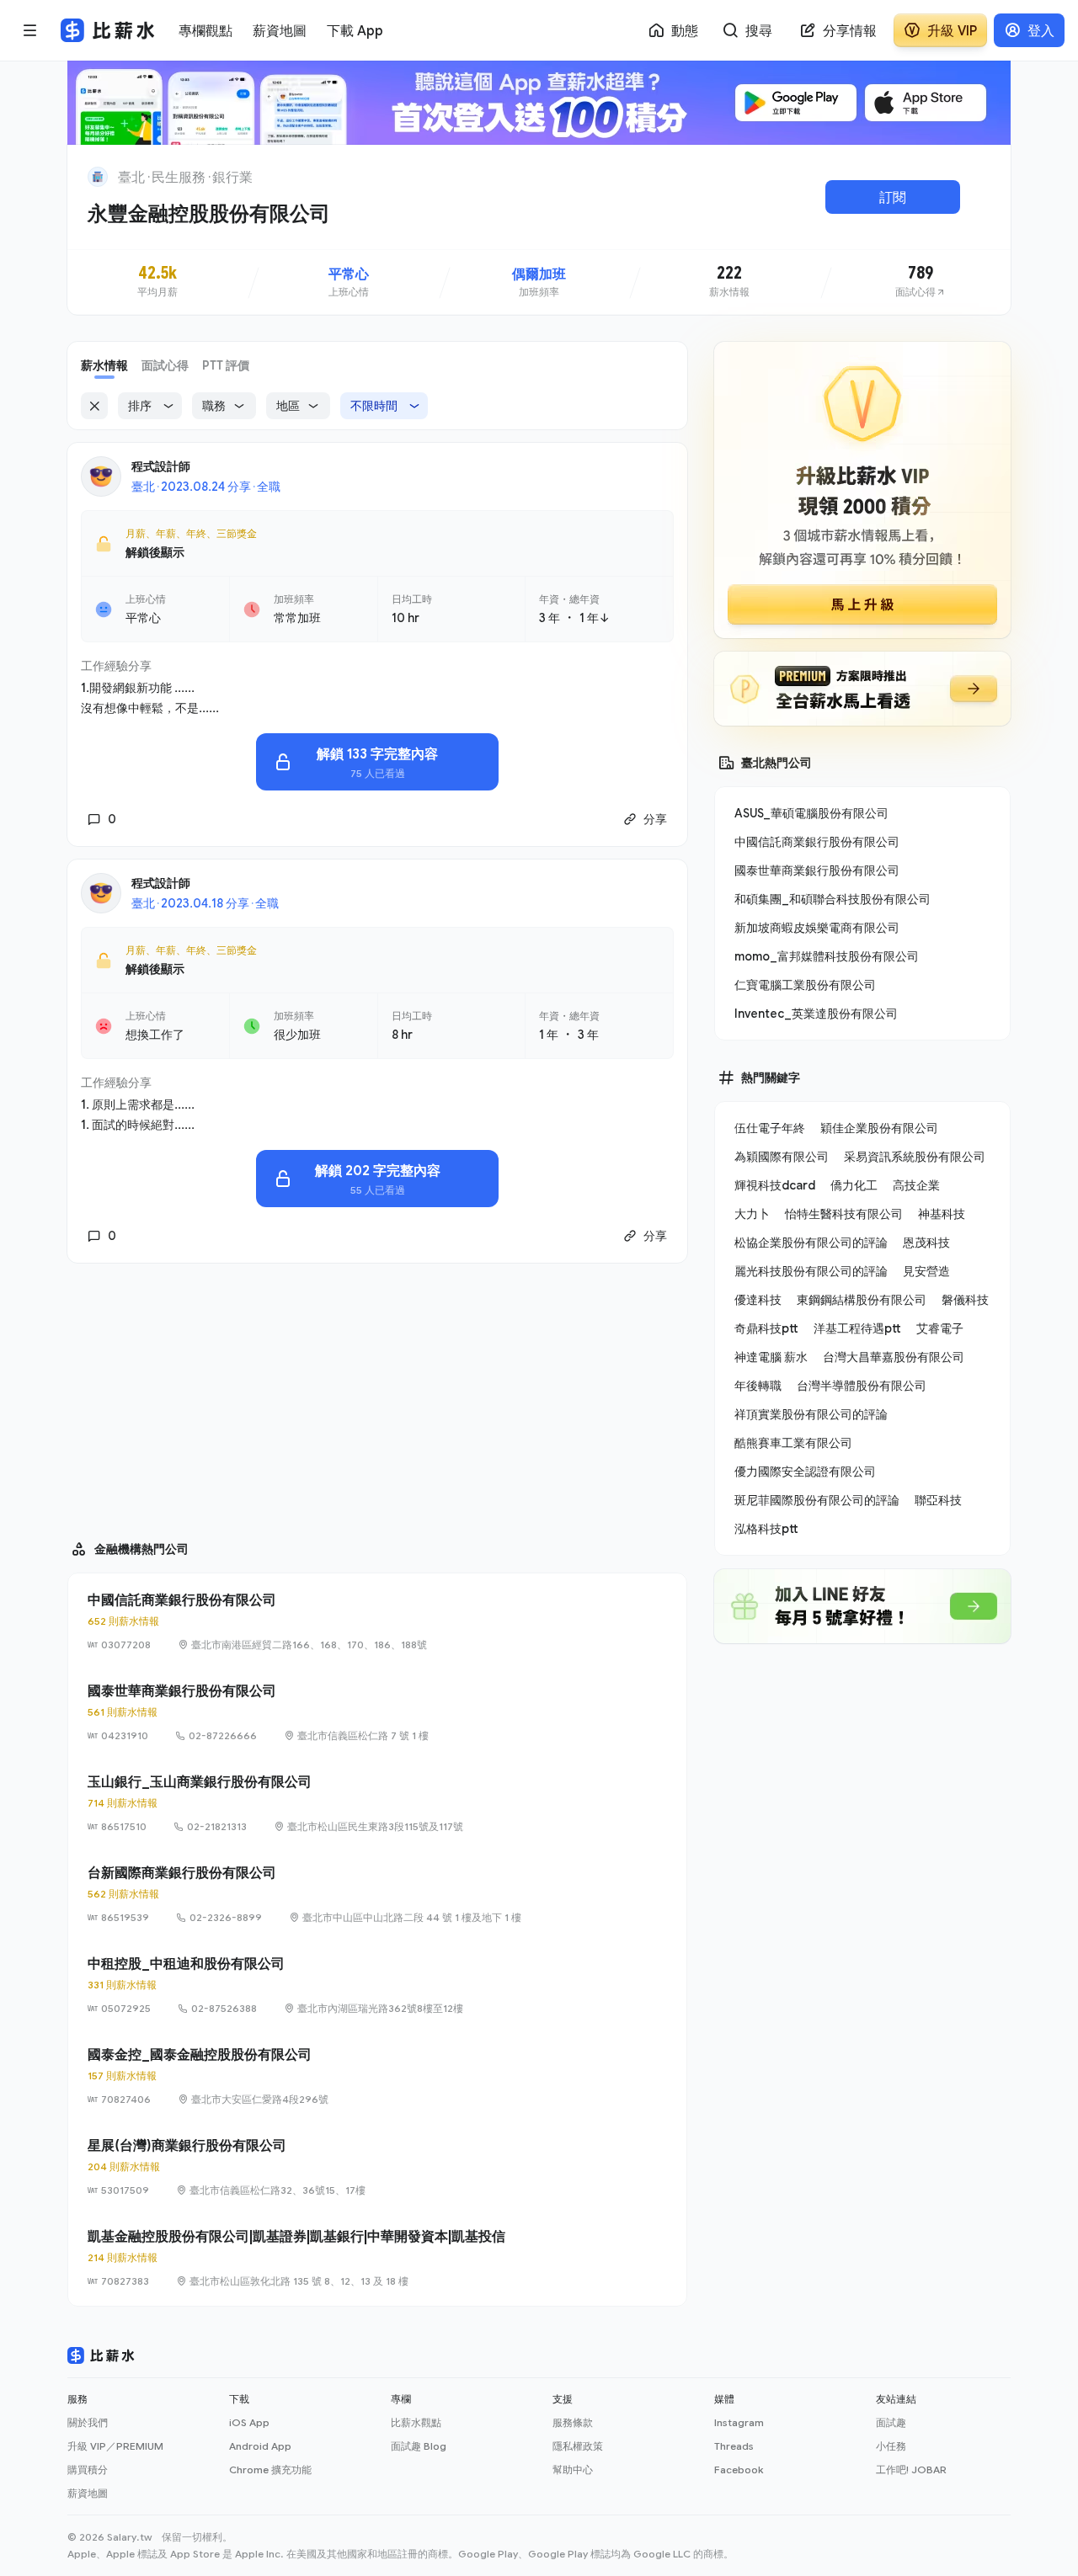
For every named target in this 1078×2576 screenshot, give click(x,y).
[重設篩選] (94, 406)
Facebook (739, 2470)
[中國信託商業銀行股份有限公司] (377, 1621)
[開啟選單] (30, 30)
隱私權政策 (578, 2446)
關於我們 (88, 2422)
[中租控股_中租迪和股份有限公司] (377, 1985)
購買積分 (88, 2470)
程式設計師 (161, 466)
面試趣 (891, 2422)
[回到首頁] (98, 177)
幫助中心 (573, 2470)
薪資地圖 (88, 2493)
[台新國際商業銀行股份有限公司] (377, 1894)
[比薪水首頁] (101, 2355)
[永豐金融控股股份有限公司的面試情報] (921, 282)
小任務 (891, 2446)
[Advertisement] (377, 1394)
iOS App (249, 2422)
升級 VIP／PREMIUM (115, 2446)
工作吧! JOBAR (911, 2470)
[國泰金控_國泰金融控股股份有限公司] (377, 2076)
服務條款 (573, 2422)
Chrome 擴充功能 (270, 2470)
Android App (260, 2446)
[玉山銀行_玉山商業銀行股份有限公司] (377, 1803)
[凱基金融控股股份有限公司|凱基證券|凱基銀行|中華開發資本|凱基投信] (377, 2258)
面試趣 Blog (419, 2446)
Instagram (739, 2422)
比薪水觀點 (416, 2422)
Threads (734, 2446)
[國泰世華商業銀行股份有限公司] (377, 1712)
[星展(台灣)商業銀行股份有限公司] (377, 2167)
